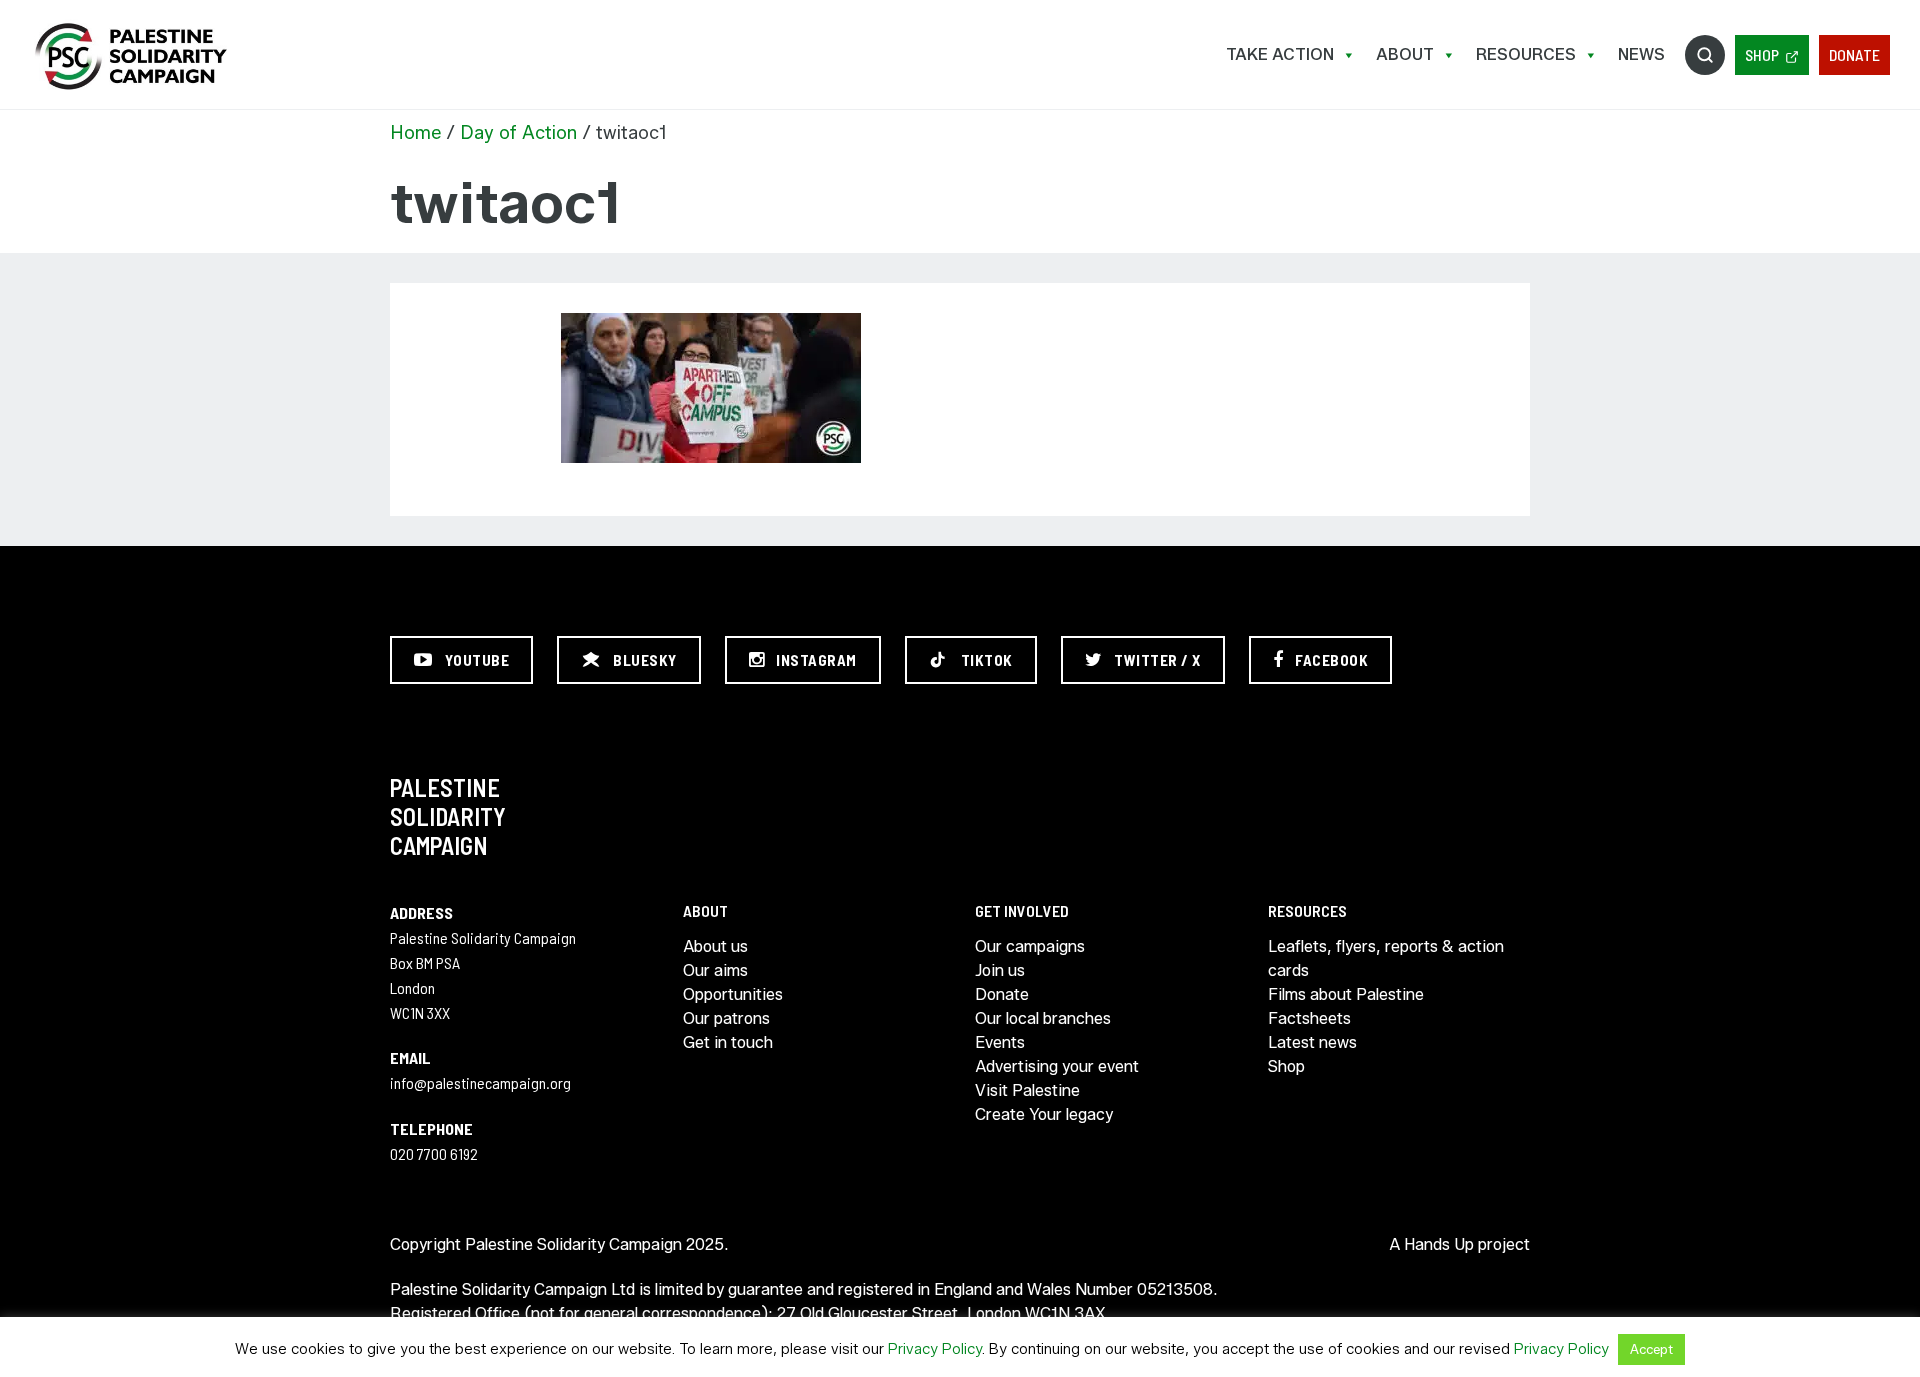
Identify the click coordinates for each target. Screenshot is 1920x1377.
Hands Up (1439, 1244)
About (1405, 54)
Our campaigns (1030, 946)
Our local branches (1043, 1018)
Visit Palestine (1027, 1090)
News (1641, 54)
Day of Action (518, 133)
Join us (1000, 970)
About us (715, 946)
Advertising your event (1057, 1066)
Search (1705, 55)
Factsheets (1309, 1018)
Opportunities (733, 994)
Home (415, 133)
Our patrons (726, 1018)
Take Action (1280, 54)
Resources (1526, 54)
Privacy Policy (935, 1349)
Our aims (715, 970)
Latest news (1312, 1042)
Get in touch (728, 1042)
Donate (1854, 54)
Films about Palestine (1346, 994)
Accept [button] (1651, 1349)
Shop (1762, 54)
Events (1000, 1042)
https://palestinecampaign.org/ (130, 56)
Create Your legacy (1044, 1114)
